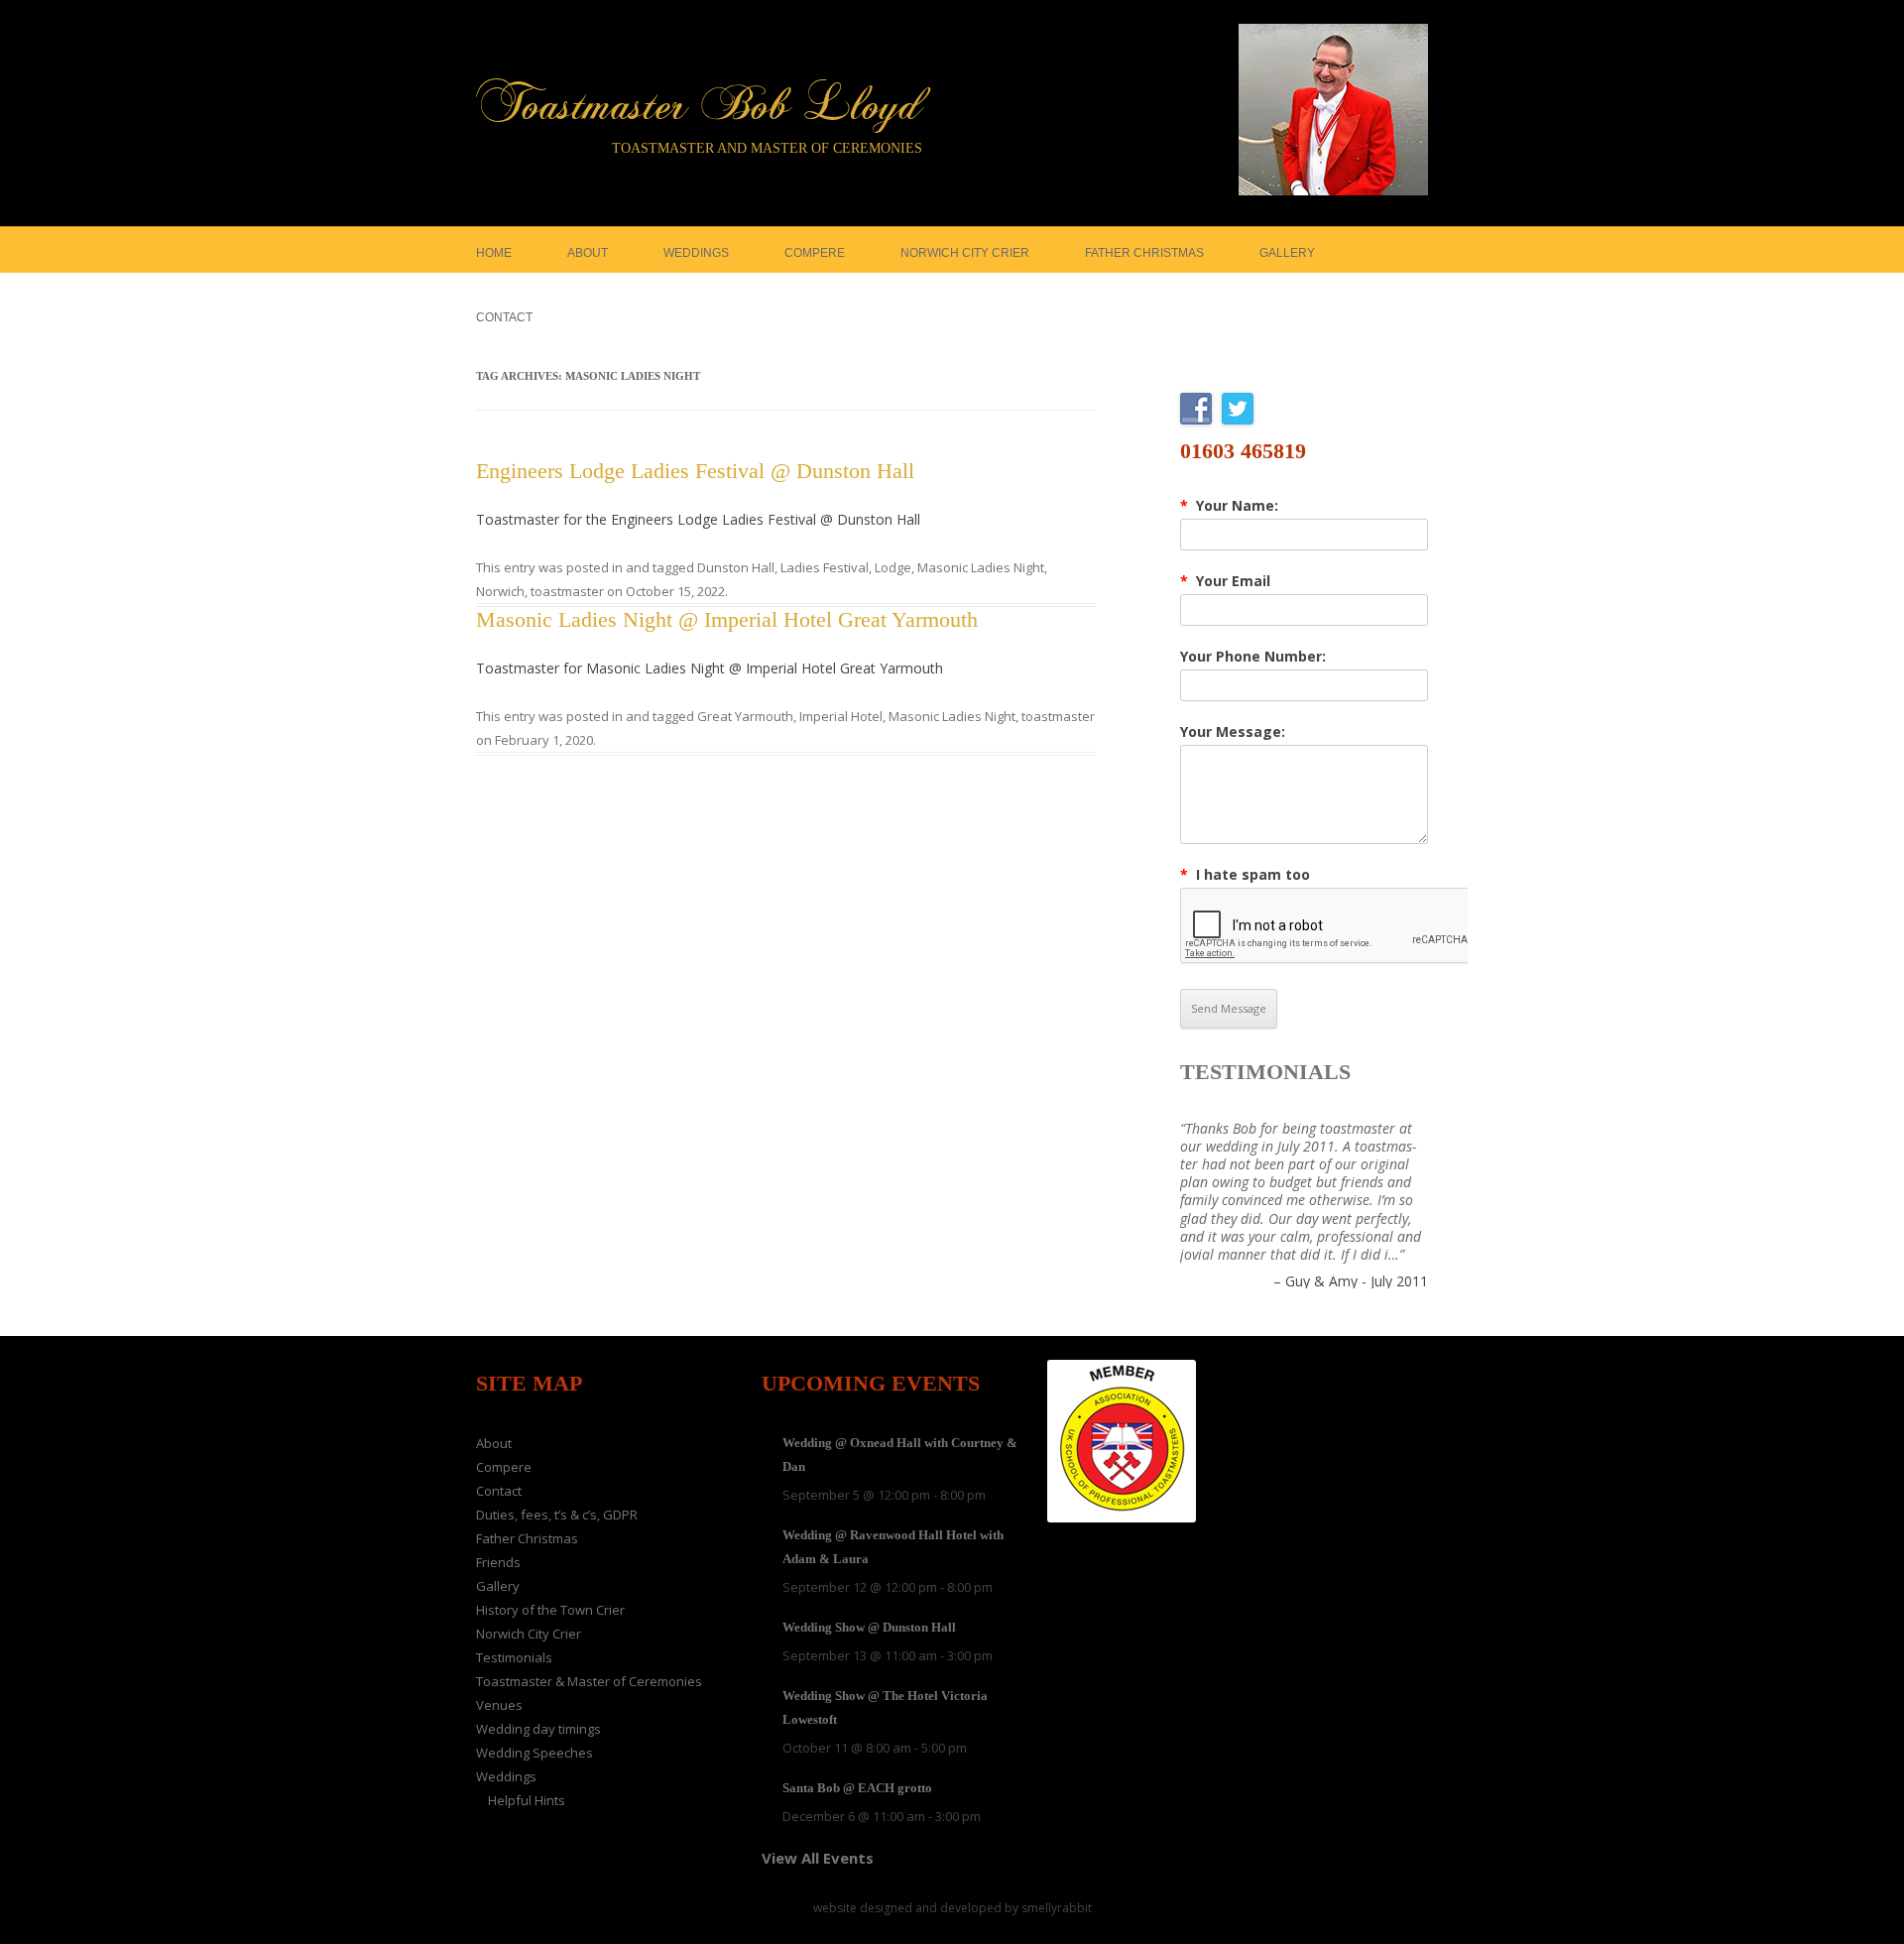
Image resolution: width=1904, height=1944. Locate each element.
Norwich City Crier (965, 253)
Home (494, 253)
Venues (499, 1705)
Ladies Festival (825, 567)
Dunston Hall (736, 567)
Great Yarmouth (745, 716)
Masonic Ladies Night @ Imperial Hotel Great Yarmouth (727, 619)
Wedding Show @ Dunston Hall (869, 1627)
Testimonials (1265, 1072)
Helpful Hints (527, 1800)
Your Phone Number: (1253, 657)
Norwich (500, 591)
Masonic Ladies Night (981, 567)
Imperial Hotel (841, 716)
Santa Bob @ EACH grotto (857, 1788)
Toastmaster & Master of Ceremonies (589, 1681)
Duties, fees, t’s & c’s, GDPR (557, 1515)
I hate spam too (1245, 875)
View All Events (818, 1858)
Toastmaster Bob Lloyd (700, 106)
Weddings (696, 253)
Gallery (1287, 253)
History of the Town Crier (550, 1610)
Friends (498, 1562)
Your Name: (1229, 506)
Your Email (1225, 581)
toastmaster (567, 591)
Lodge (893, 567)
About (588, 253)
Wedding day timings (538, 1729)
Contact (504, 317)
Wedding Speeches (535, 1753)
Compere (815, 253)
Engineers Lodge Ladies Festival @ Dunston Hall (695, 471)
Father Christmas (1144, 253)
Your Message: (1233, 732)
